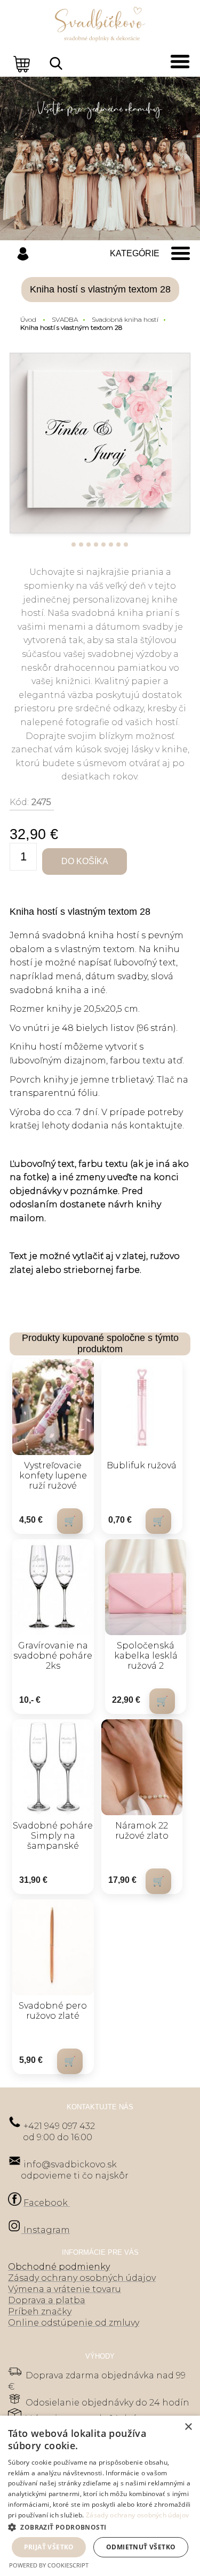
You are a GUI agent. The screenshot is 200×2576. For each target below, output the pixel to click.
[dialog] (100, 2496)
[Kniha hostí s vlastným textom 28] (100, 443)
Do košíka (85, 861)
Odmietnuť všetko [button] (141, 2547)
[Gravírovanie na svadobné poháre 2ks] (53, 1587)
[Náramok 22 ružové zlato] (142, 1767)
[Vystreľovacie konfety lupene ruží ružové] (53, 1407)
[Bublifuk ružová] (142, 1407)
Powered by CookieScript (49, 2565)
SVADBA (65, 319)
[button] (100, 2527)
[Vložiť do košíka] (70, 1521)
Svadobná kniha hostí (125, 319)
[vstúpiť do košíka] (23, 63)
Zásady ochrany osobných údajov (137, 2515)
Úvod (28, 319)
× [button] (188, 2427)
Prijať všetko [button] (49, 2547)
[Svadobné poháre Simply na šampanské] (53, 1767)
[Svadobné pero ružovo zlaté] (53, 1947)
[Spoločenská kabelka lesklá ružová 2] (146, 1587)
